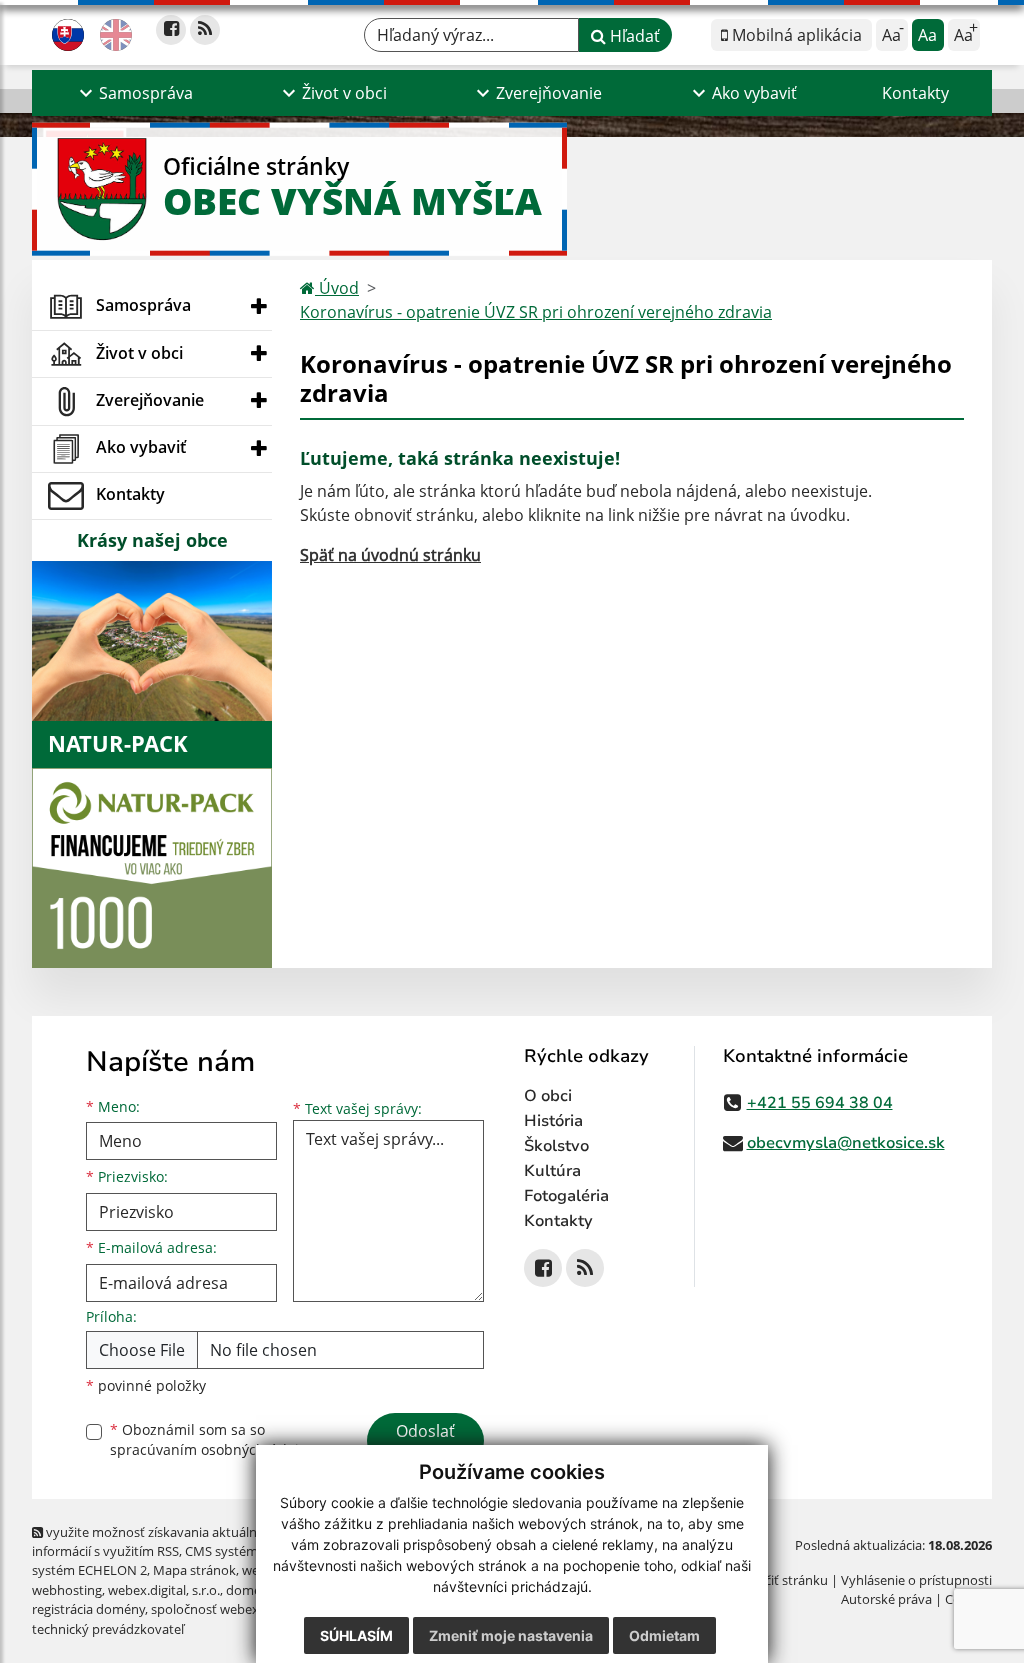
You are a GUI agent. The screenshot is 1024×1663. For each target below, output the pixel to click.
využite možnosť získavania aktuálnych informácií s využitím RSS (155, 1541)
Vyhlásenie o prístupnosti (916, 1580)
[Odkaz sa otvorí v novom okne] (171, 30)
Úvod (337, 288)
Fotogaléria (566, 1196)
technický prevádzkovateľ (108, 1629)
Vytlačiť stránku (781, 1580)
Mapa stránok (194, 1570)
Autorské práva (886, 1599)
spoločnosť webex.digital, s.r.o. (241, 1609)
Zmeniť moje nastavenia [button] (511, 1635)
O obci (548, 1096)
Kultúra (552, 1171)
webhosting (67, 1590)
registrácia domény (88, 1609)
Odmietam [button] (664, 1635)
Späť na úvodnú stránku (390, 555)
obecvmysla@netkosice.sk (846, 1143)
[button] (133, 93)
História (553, 1121)
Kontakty (915, 93)
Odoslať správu (425, 1443)
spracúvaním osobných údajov (212, 1449)
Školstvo (556, 1146)
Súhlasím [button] (356, 1635)
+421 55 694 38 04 (820, 1103)
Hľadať (633, 36)
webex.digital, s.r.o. (164, 1590)
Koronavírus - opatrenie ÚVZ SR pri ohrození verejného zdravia (536, 312)
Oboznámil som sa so (212, 1440)
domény (250, 1590)
